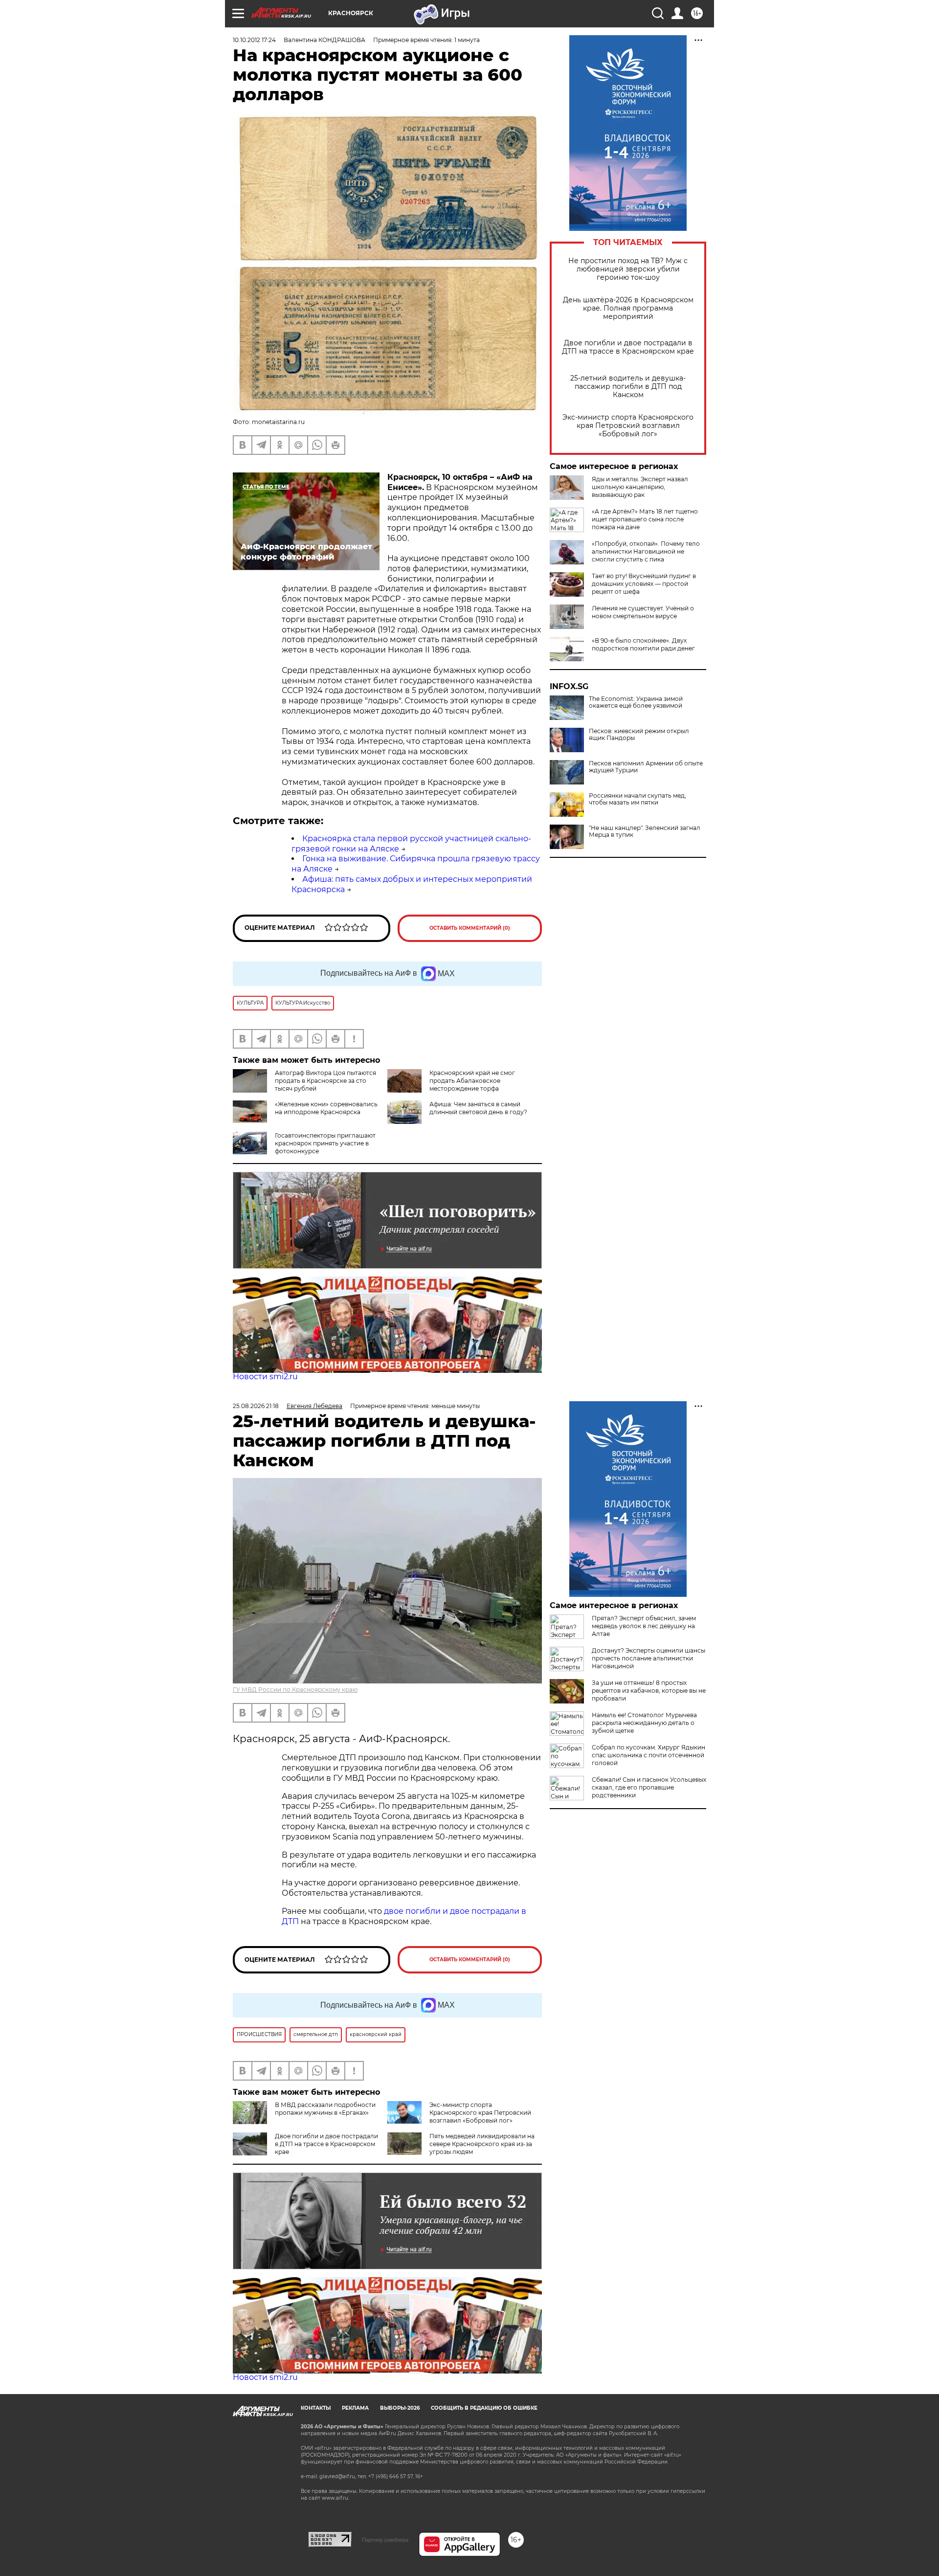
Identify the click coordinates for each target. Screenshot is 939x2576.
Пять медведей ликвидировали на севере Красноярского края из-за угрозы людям (482, 2144)
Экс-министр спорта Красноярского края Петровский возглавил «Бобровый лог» (628, 426)
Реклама (355, 2408)
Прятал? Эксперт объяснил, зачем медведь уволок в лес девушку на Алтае (644, 1626)
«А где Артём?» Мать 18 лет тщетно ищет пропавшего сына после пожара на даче (645, 519)
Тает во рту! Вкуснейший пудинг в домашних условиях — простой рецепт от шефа (644, 584)
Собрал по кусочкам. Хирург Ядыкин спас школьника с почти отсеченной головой (648, 1755)
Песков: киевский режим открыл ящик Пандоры (639, 735)
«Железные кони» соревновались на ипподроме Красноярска (326, 1108)
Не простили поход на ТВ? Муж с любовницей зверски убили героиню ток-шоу (628, 269)
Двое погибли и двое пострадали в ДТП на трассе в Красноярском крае (628, 347)
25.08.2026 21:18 (256, 1406)
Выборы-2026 (400, 2408)
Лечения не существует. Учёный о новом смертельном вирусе (643, 612)
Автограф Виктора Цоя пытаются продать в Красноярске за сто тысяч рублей (325, 1081)
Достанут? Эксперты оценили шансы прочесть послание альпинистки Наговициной (648, 1658)
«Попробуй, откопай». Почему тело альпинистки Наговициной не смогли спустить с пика (646, 551)
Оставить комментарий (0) (470, 928)
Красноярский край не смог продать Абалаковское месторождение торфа (472, 1081)
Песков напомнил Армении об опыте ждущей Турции (646, 767)
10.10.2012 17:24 (254, 40)
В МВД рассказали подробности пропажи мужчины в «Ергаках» (325, 2109)
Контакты (316, 2408)
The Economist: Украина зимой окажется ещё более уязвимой (636, 702)
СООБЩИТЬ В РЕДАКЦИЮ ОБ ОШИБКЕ (484, 2408)
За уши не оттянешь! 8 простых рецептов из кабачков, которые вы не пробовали (649, 1691)
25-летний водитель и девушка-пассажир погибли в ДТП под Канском (628, 387)
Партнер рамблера (385, 2540)
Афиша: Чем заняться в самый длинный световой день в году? (478, 1108)
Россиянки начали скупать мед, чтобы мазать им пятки (637, 799)
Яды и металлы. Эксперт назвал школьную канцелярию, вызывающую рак (640, 487)
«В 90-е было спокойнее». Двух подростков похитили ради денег (643, 644)
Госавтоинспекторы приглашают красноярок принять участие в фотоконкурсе (325, 1143)
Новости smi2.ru (265, 1377)
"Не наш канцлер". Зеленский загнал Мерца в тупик (645, 831)
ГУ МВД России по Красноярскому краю (295, 1690)
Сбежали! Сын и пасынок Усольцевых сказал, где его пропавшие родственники (649, 1787)
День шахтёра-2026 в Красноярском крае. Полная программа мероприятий (628, 308)
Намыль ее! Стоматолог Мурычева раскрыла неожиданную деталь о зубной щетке (644, 1723)
